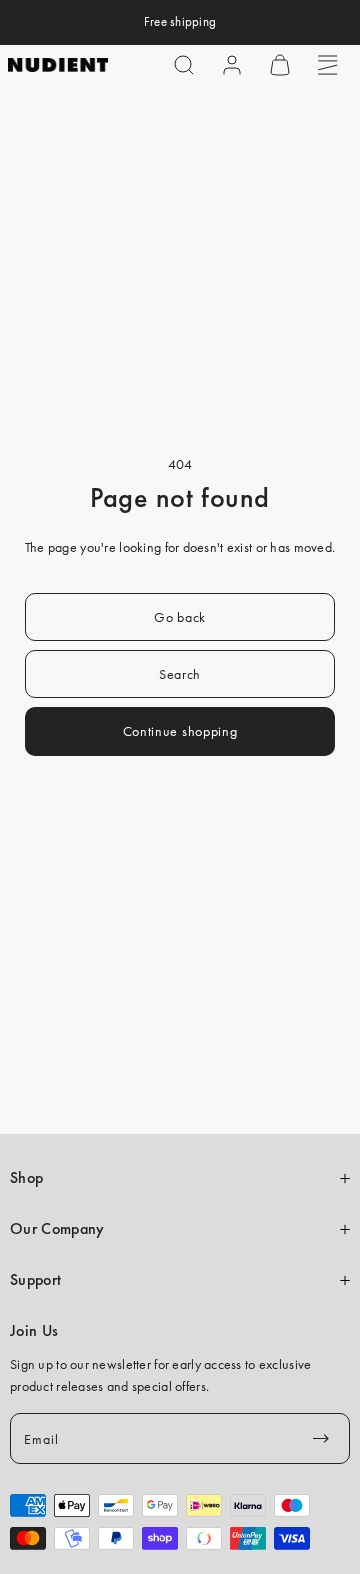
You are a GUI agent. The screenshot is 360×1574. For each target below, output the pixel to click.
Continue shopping (180, 731)
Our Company (57, 1229)
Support (35, 1280)
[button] (184, 65)
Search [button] (180, 674)
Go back (180, 617)
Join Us (34, 1331)
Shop (26, 1178)
